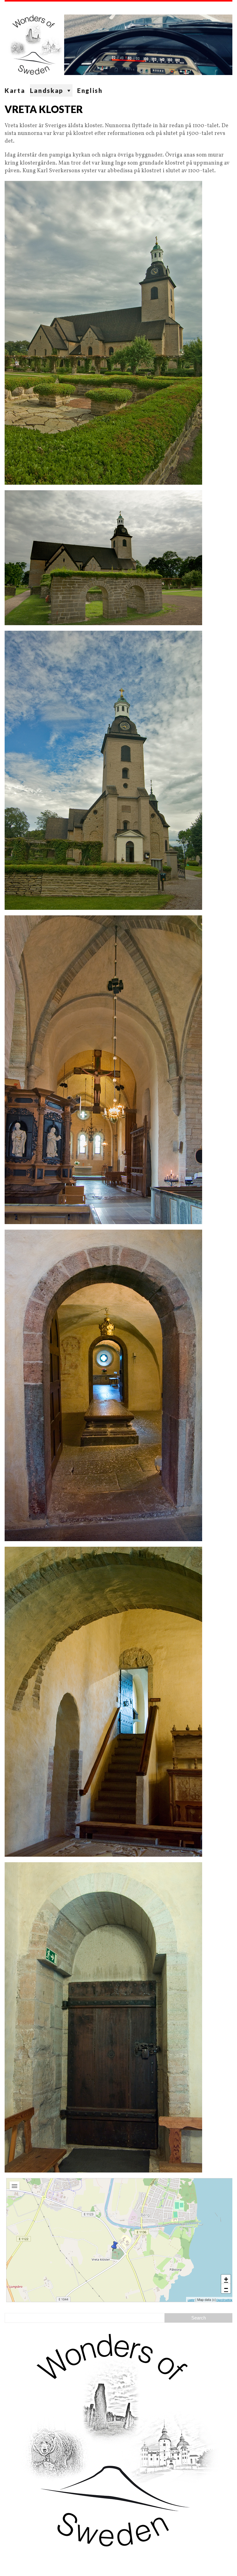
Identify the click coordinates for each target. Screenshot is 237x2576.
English (90, 90)
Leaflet (191, 2300)
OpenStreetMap (225, 2300)
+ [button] (226, 2279)
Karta (15, 90)
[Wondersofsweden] (118, 43)
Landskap (47, 90)
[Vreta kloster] (114, 2246)
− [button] (226, 2288)
